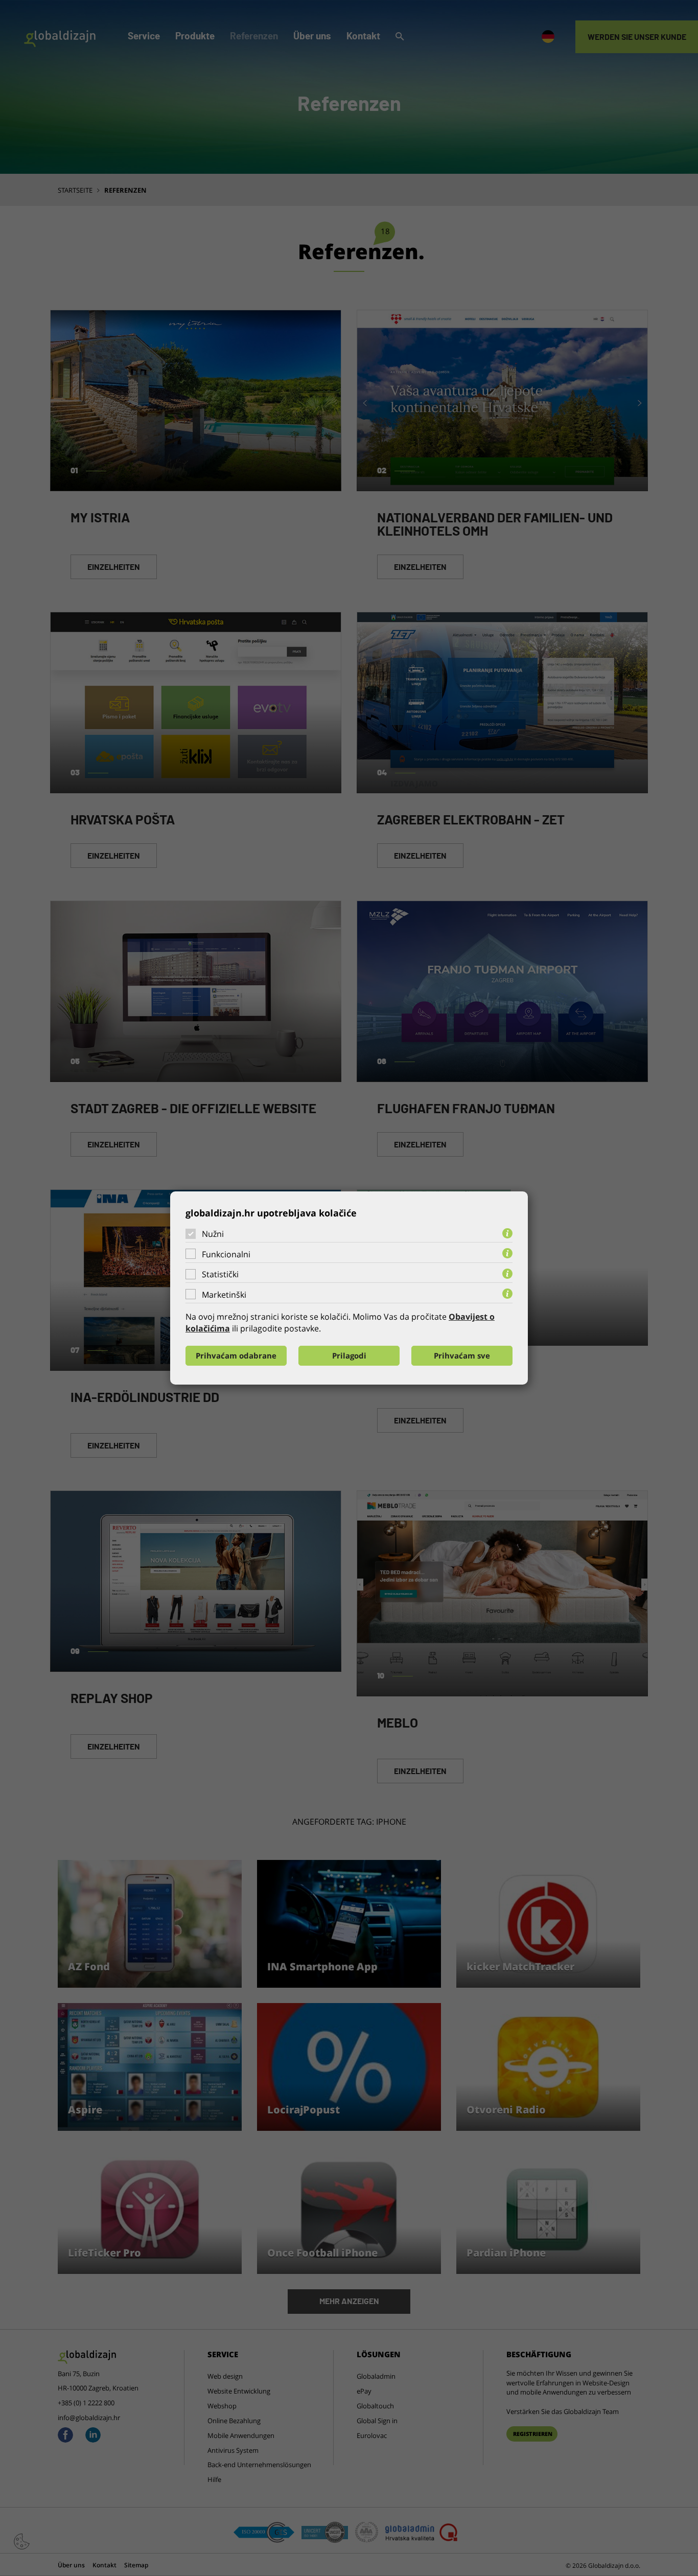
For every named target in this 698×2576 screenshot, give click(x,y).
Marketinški (224, 1295)
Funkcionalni (226, 1254)
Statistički (220, 1274)
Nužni (213, 1234)
